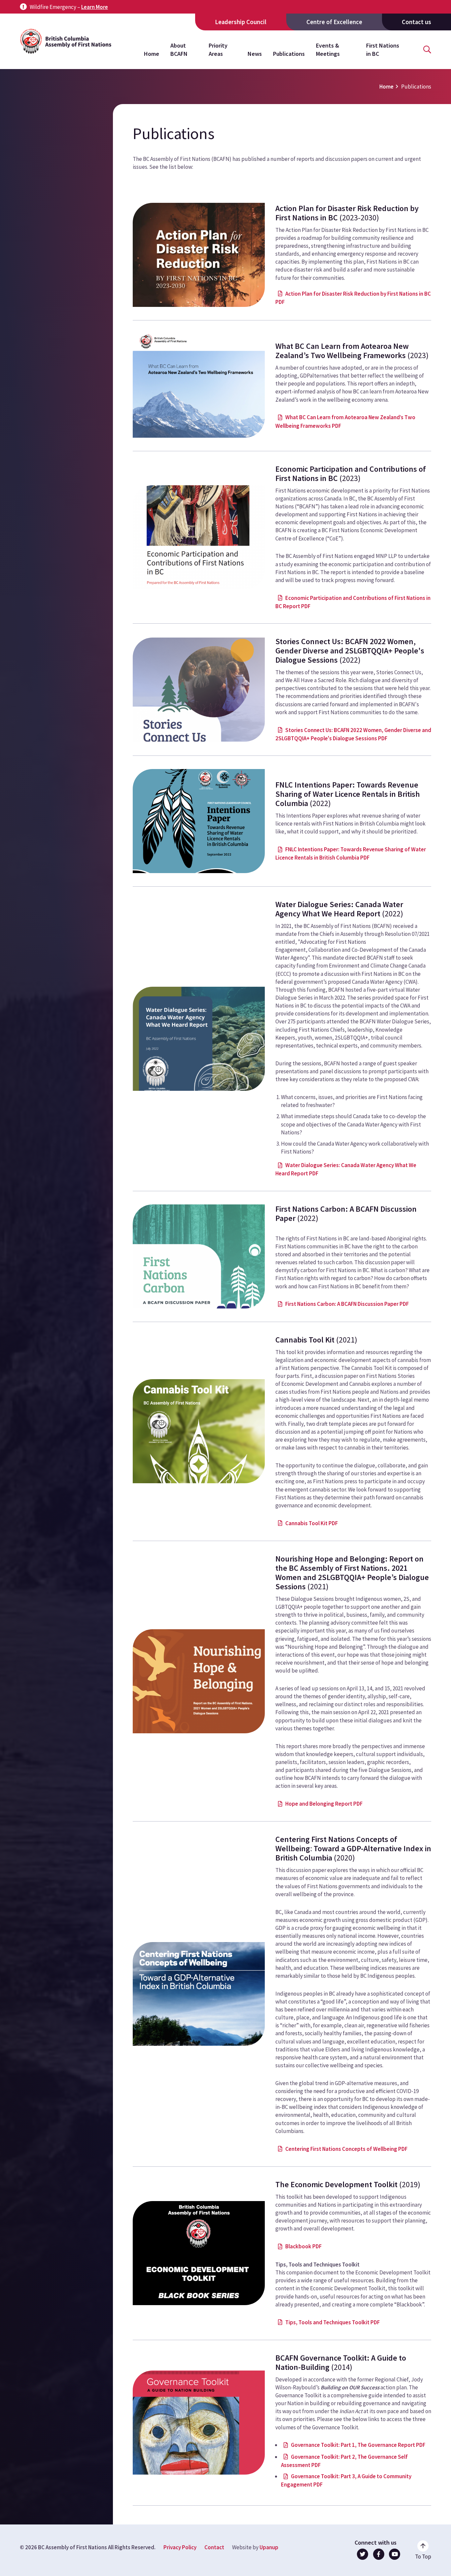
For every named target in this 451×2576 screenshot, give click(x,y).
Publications (289, 54)
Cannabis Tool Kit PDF (312, 1523)
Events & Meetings (328, 49)
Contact (214, 2547)
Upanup (269, 2547)
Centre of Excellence (334, 22)
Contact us (416, 22)
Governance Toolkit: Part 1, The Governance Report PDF (358, 2445)
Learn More (95, 7)
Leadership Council (241, 22)
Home (152, 54)
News (255, 54)
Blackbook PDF (303, 2246)
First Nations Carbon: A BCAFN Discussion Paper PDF (347, 1304)
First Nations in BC (383, 49)
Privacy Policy (180, 2547)
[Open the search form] (427, 50)
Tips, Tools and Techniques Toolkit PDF (332, 2322)
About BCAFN (179, 49)
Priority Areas (218, 49)
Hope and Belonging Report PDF (324, 1804)
